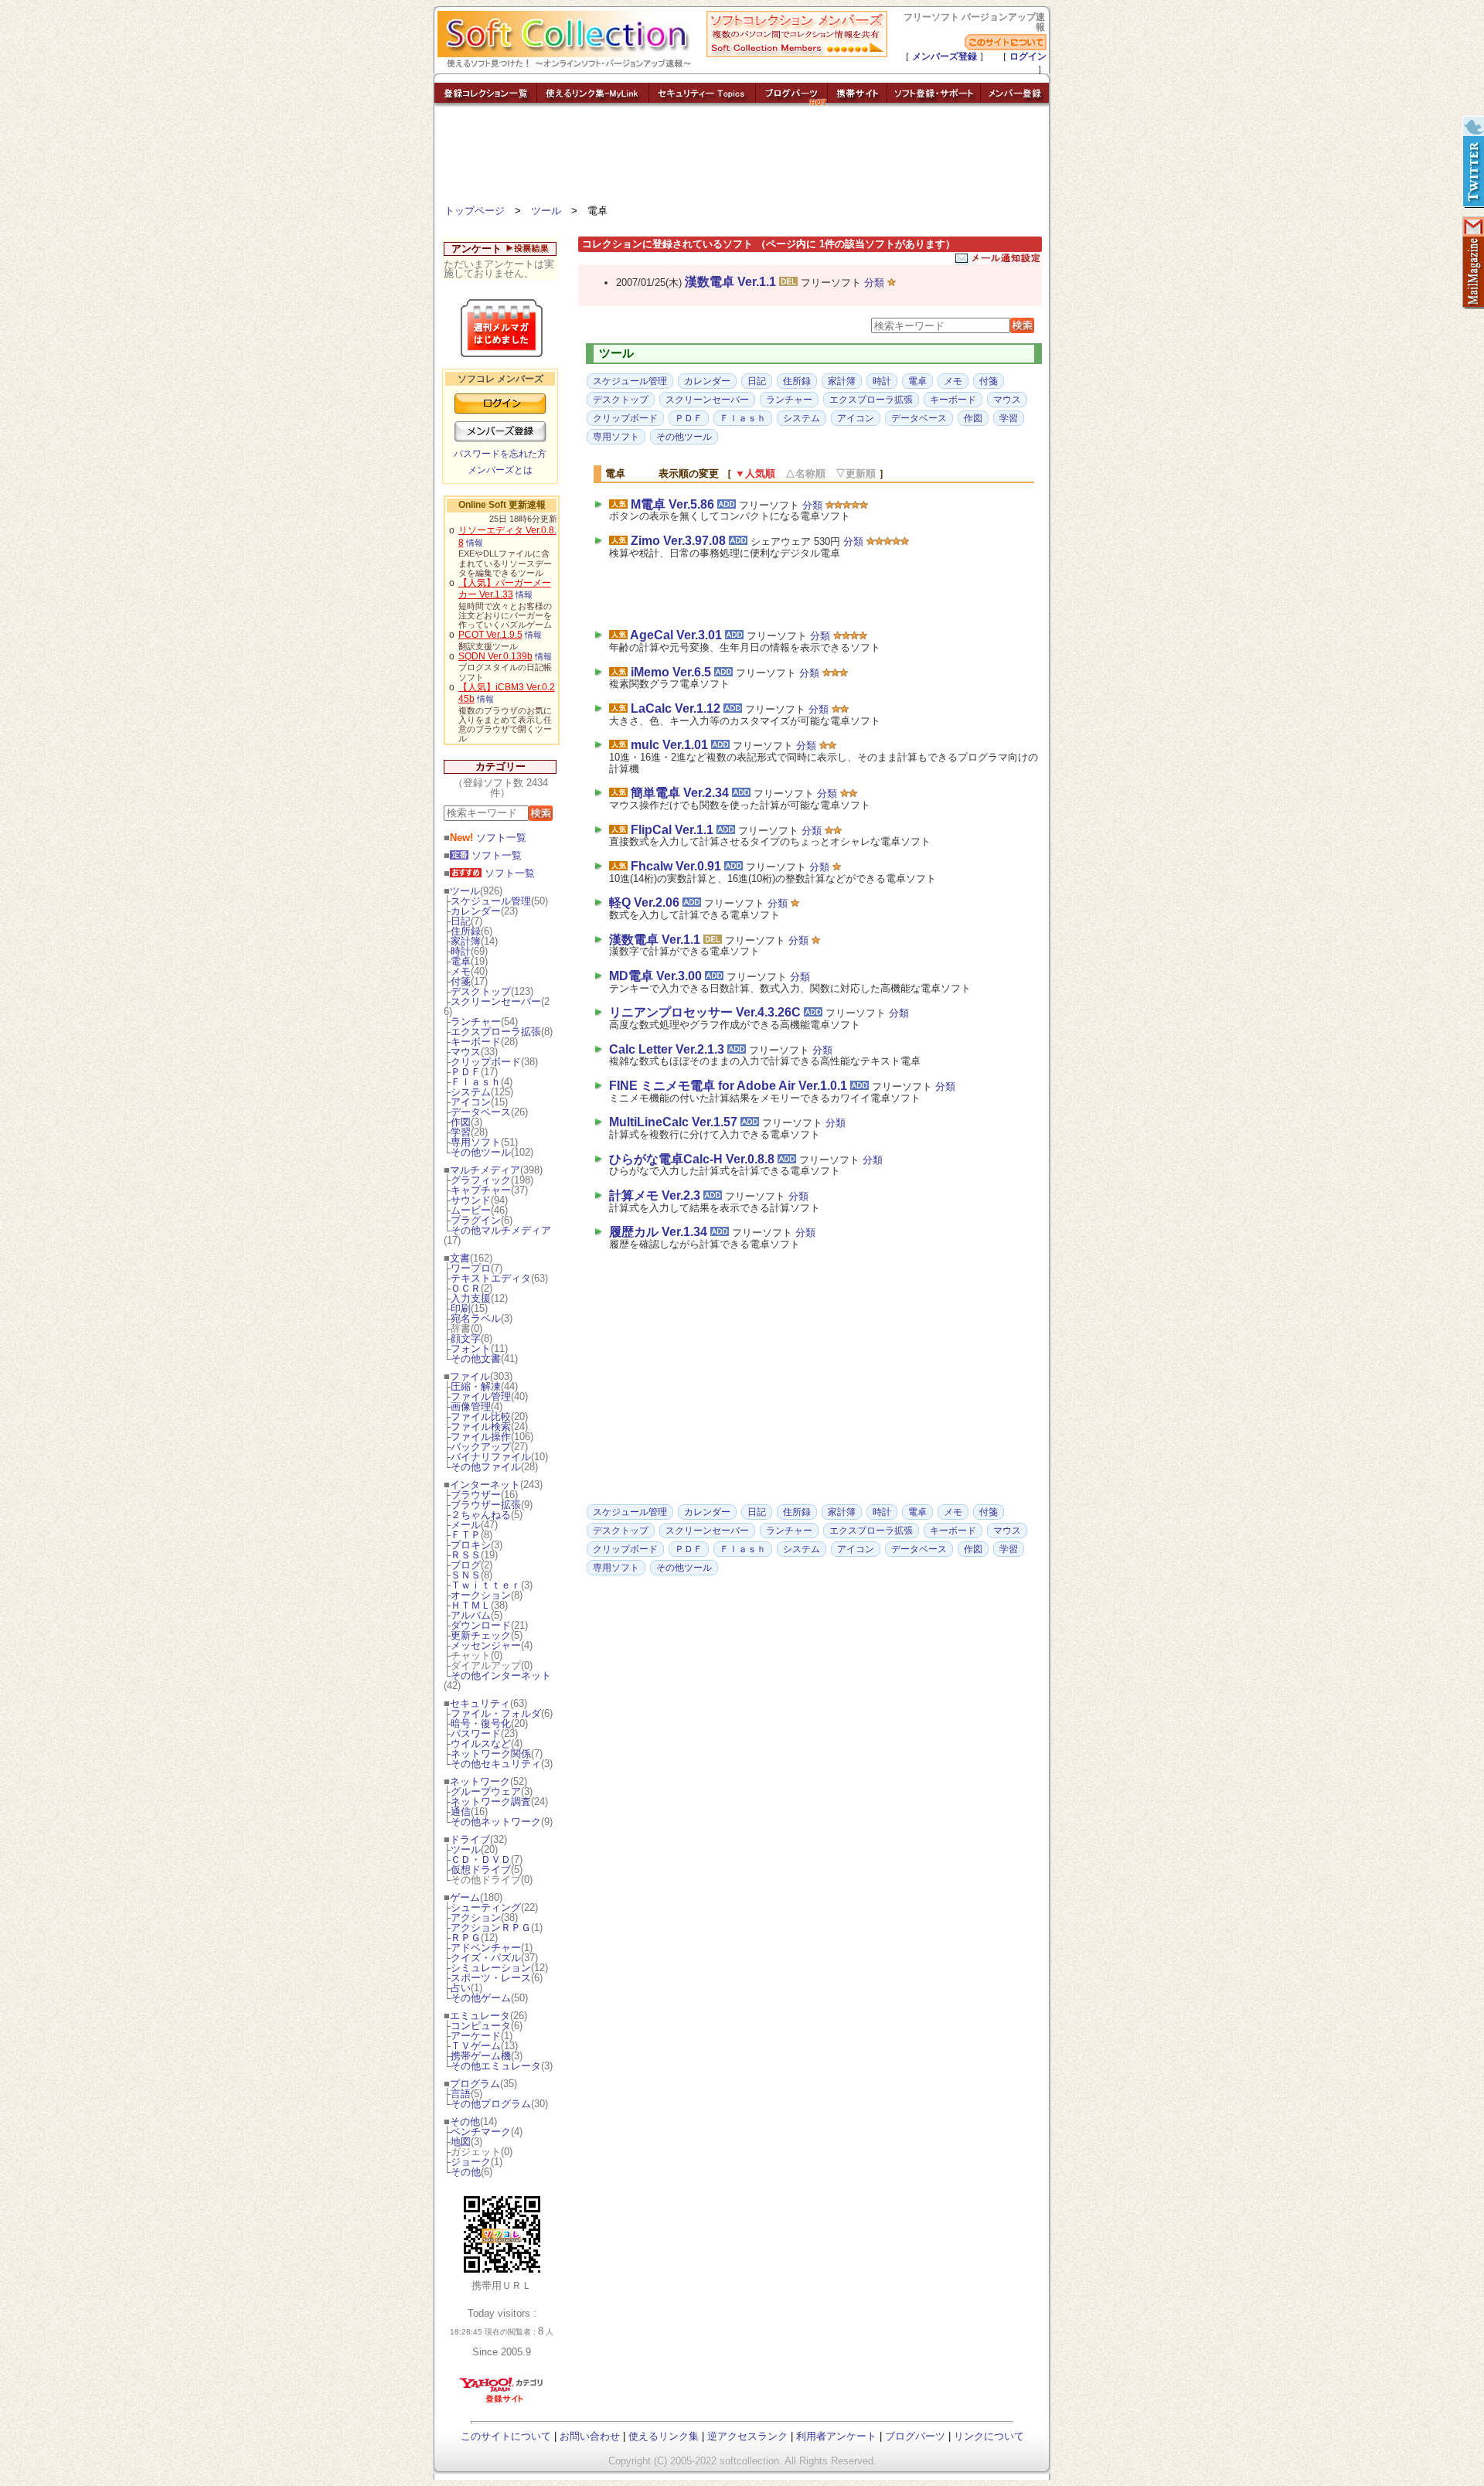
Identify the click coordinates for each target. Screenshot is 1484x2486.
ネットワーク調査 (491, 1801)
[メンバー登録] (1015, 102)
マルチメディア (485, 1170)
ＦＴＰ (466, 1535)
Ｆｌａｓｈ (476, 1082)
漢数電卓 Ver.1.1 (730, 282)
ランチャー (476, 1022)
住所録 (466, 931)
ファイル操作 (481, 1437)
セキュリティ (480, 1703)
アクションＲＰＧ (491, 1928)
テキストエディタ (491, 1278)
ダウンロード (481, 1625)
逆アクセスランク (747, 2436)
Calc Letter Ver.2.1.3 (667, 1049)
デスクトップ (481, 991)
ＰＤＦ (466, 1072)
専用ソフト (476, 1142)
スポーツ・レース (491, 1978)
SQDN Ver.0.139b (495, 656)
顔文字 (466, 1338)
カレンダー (476, 911)
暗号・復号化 (481, 1723)
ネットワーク (480, 1781)
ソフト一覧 (488, 838)
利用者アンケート (836, 2436)
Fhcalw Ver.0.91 (676, 866)
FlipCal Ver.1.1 (672, 830)
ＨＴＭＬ (471, 1605)
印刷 (461, 1308)
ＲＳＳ (466, 1555)
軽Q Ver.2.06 (644, 902)
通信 (461, 1812)
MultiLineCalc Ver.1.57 (673, 1122)
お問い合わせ (590, 2436)
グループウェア (486, 1791)
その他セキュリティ (496, 1764)
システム (471, 1092)
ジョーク (471, 2162)
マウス (466, 1052)
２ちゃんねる (481, 1515)
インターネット (485, 1485)
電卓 (461, 961)
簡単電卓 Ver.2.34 (680, 793)
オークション (481, 1595)
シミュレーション (491, 1968)
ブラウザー (476, 1495)
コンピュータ (481, 2026)
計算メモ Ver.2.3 (655, 1195)
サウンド (471, 1200)
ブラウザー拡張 (486, 1505)
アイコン (471, 1102)
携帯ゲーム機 (481, 2056)
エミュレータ (480, 2016)
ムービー (471, 1210)
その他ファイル (486, 1467)
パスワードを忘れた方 (500, 454)
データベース (481, 1112)
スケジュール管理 (491, 901)
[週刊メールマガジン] (1472, 263)
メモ (461, 971)
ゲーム (465, 1897)
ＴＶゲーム (476, 2046)
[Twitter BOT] (1472, 162)
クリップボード (486, 1062)
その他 (465, 2122)
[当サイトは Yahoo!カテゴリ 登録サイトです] (502, 2402)
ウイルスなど (481, 1744)
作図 (461, 1122)
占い (461, 1988)
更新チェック (481, 1635)
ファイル (470, 1376)
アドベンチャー (486, 1948)
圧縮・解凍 (476, 1386)
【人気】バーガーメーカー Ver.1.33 (505, 589)
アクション (476, 1917)
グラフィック (481, 1180)
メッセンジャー (486, 1645)
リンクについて (989, 2436)
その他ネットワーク (496, 1822)
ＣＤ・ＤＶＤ (481, 1859)
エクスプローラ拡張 (496, 1032)
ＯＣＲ (466, 1288)
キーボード (476, 1042)
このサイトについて (506, 2436)
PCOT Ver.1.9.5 (490, 635)
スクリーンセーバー (496, 1001)
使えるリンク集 (664, 2436)
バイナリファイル (491, 1457)
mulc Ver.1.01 (669, 745)
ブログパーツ (915, 2436)
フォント (471, 1349)
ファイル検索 (481, 1427)
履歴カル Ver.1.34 (658, 1232)
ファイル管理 (481, 1396)
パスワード (476, 1733)
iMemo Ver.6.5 (671, 672)
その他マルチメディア (501, 1230)
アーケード (476, 2036)
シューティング (486, 1907)
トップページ (475, 211)
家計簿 (466, 941)
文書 (460, 1258)
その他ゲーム (481, 1998)
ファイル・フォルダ (496, 1713)
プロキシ (471, 1545)
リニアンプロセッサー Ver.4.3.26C (705, 1012)
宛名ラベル (476, 1318)
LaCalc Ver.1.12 (676, 708)
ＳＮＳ (466, 1575)
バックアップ (481, 1447)
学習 (461, 1132)
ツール (546, 211)
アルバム (471, 1615)
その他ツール (481, 1152)
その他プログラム (491, 2104)
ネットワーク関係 (491, 1754)
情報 (475, 543)
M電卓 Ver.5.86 (672, 504)
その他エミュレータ (496, 2066)
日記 (461, 921)
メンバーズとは (500, 470)
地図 (461, 2142)
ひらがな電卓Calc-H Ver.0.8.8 (692, 1159)
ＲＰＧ (466, 1938)
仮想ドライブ (481, 1870)
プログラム (475, 2084)
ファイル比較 (481, 1417)
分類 (874, 283)
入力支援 (471, 1298)
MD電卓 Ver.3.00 (655, 976)
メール (466, 1525)
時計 (461, 951)
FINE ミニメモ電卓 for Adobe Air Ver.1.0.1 (728, 1086)
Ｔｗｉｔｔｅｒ (486, 1585)
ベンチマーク (481, 2132)
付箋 (461, 981)
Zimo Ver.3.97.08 (678, 541)
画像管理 (471, 1406)
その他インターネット (501, 1675)
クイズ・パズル (486, 1958)
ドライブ (470, 1839)
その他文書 (476, 1359)
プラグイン (476, 1220)
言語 (461, 2094)
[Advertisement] (742, 158)
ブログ (466, 1565)
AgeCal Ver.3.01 (676, 635)
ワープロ (471, 1268)
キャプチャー (481, 1190)
